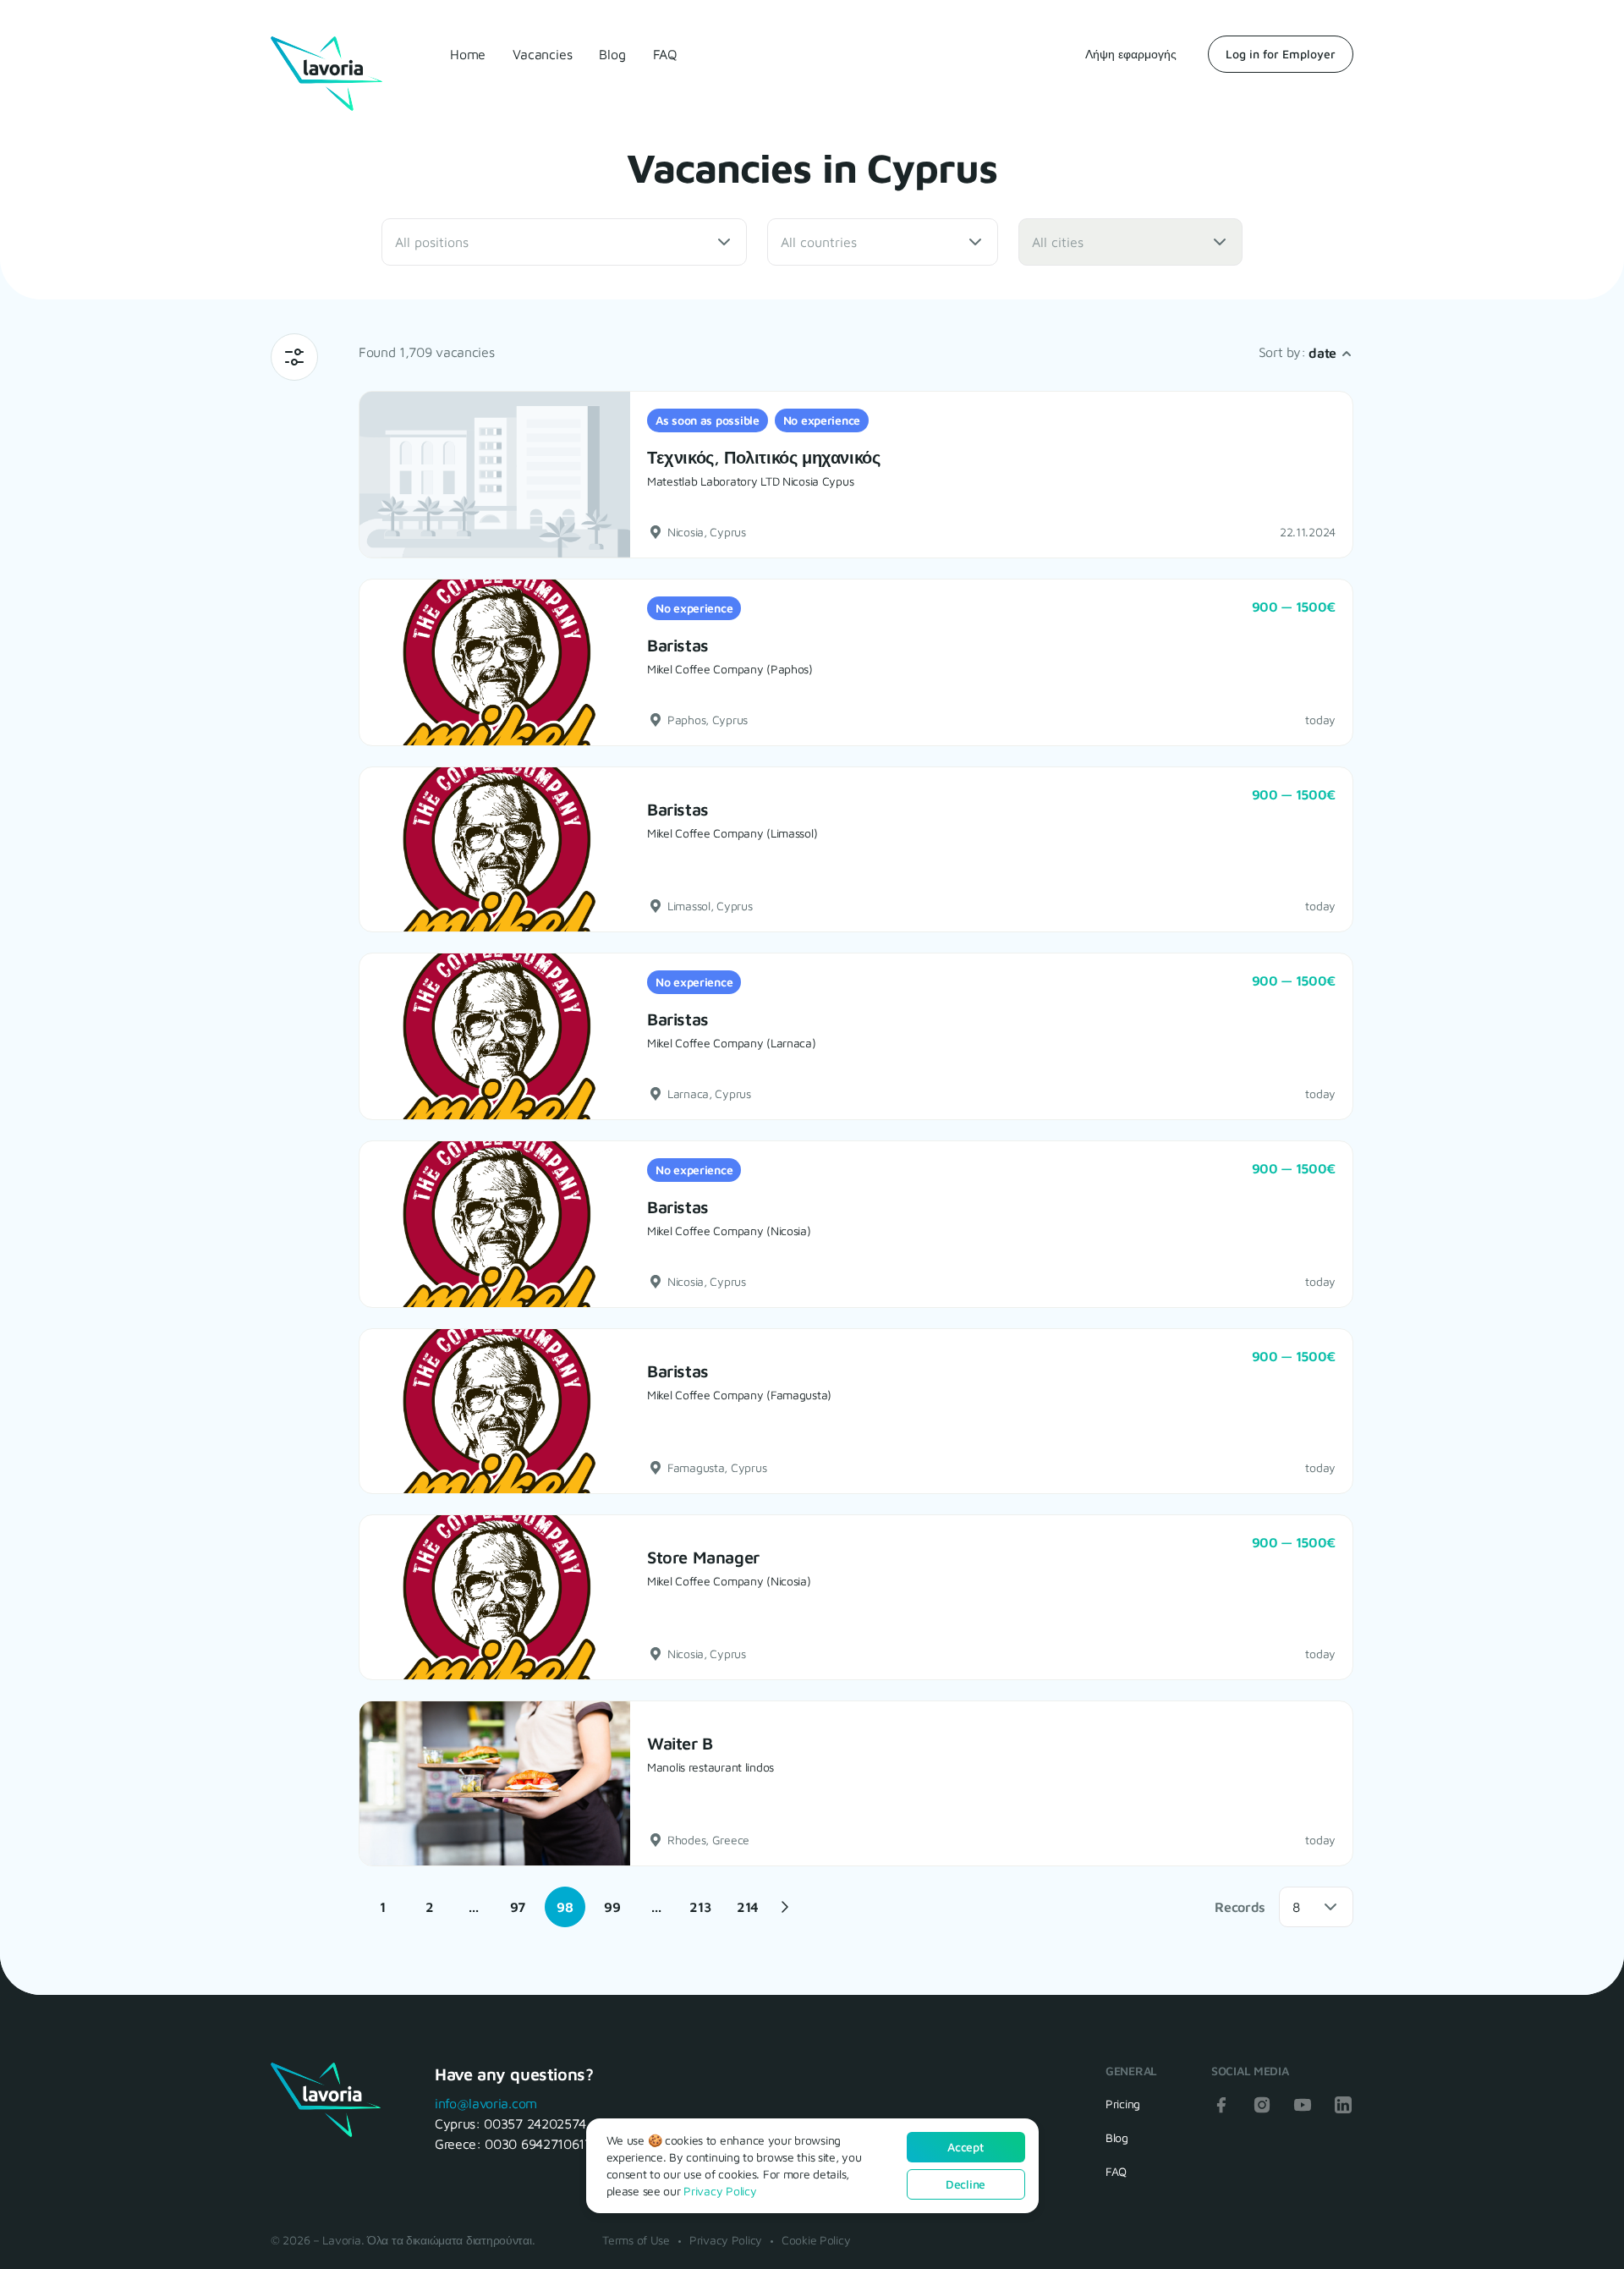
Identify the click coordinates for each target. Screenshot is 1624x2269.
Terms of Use (636, 2240)
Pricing (1123, 2104)
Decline (966, 2184)
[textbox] (444, 242)
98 (565, 1907)
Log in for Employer (1281, 54)
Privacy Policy (726, 2240)
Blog (612, 54)
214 (748, 1907)
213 (700, 1907)
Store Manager (703, 1557)
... (473, 1907)
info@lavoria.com (486, 2103)
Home (468, 54)
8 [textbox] (1296, 1907)
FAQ (665, 54)
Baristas (678, 645)
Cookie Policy (816, 2240)
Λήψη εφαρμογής (1131, 54)
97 (518, 1907)
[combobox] (564, 242)
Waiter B (680, 1743)
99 (612, 1907)
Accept (965, 2147)
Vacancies (542, 54)
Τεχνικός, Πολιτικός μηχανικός (763, 457)
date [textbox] (1322, 353)
